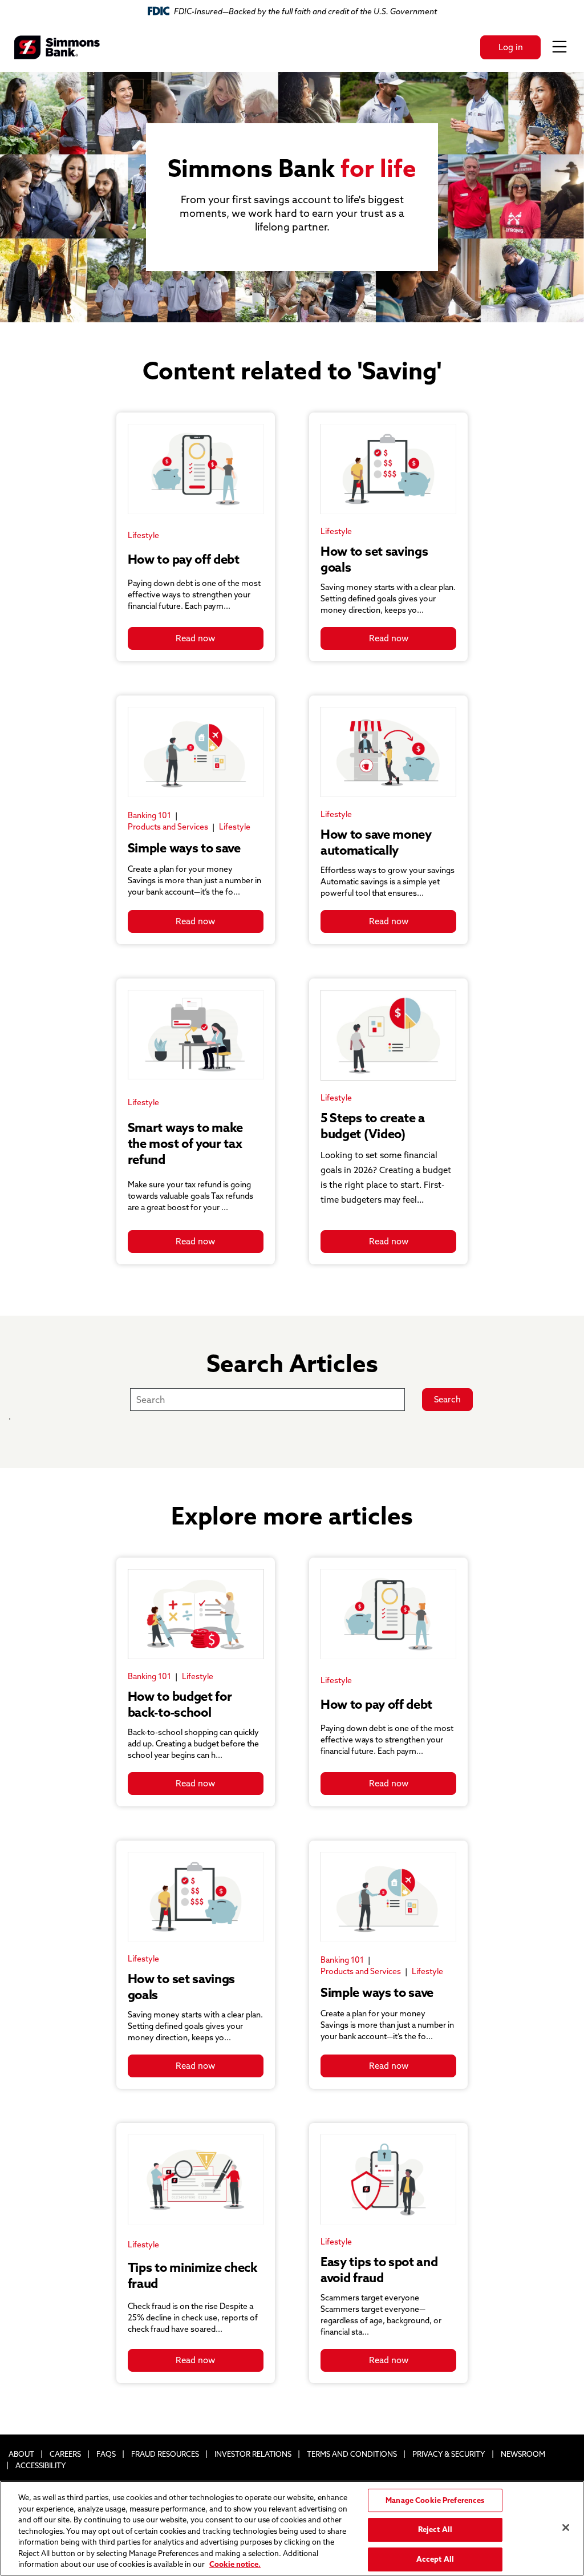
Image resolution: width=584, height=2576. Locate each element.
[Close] (566, 2528)
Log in (511, 47)
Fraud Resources (165, 2454)
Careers (65, 2454)
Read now (195, 638)
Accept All (435, 2559)
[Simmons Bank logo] (57, 47)
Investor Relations (253, 2454)
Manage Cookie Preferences (435, 2500)
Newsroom (523, 2454)
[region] (292, 2528)
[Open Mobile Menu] (559, 47)
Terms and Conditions (352, 2454)
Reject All (435, 2529)
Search (447, 1399)
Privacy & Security (449, 2454)
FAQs (106, 2454)
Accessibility (41, 2465)
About (21, 2454)
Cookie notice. (235, 2564)
